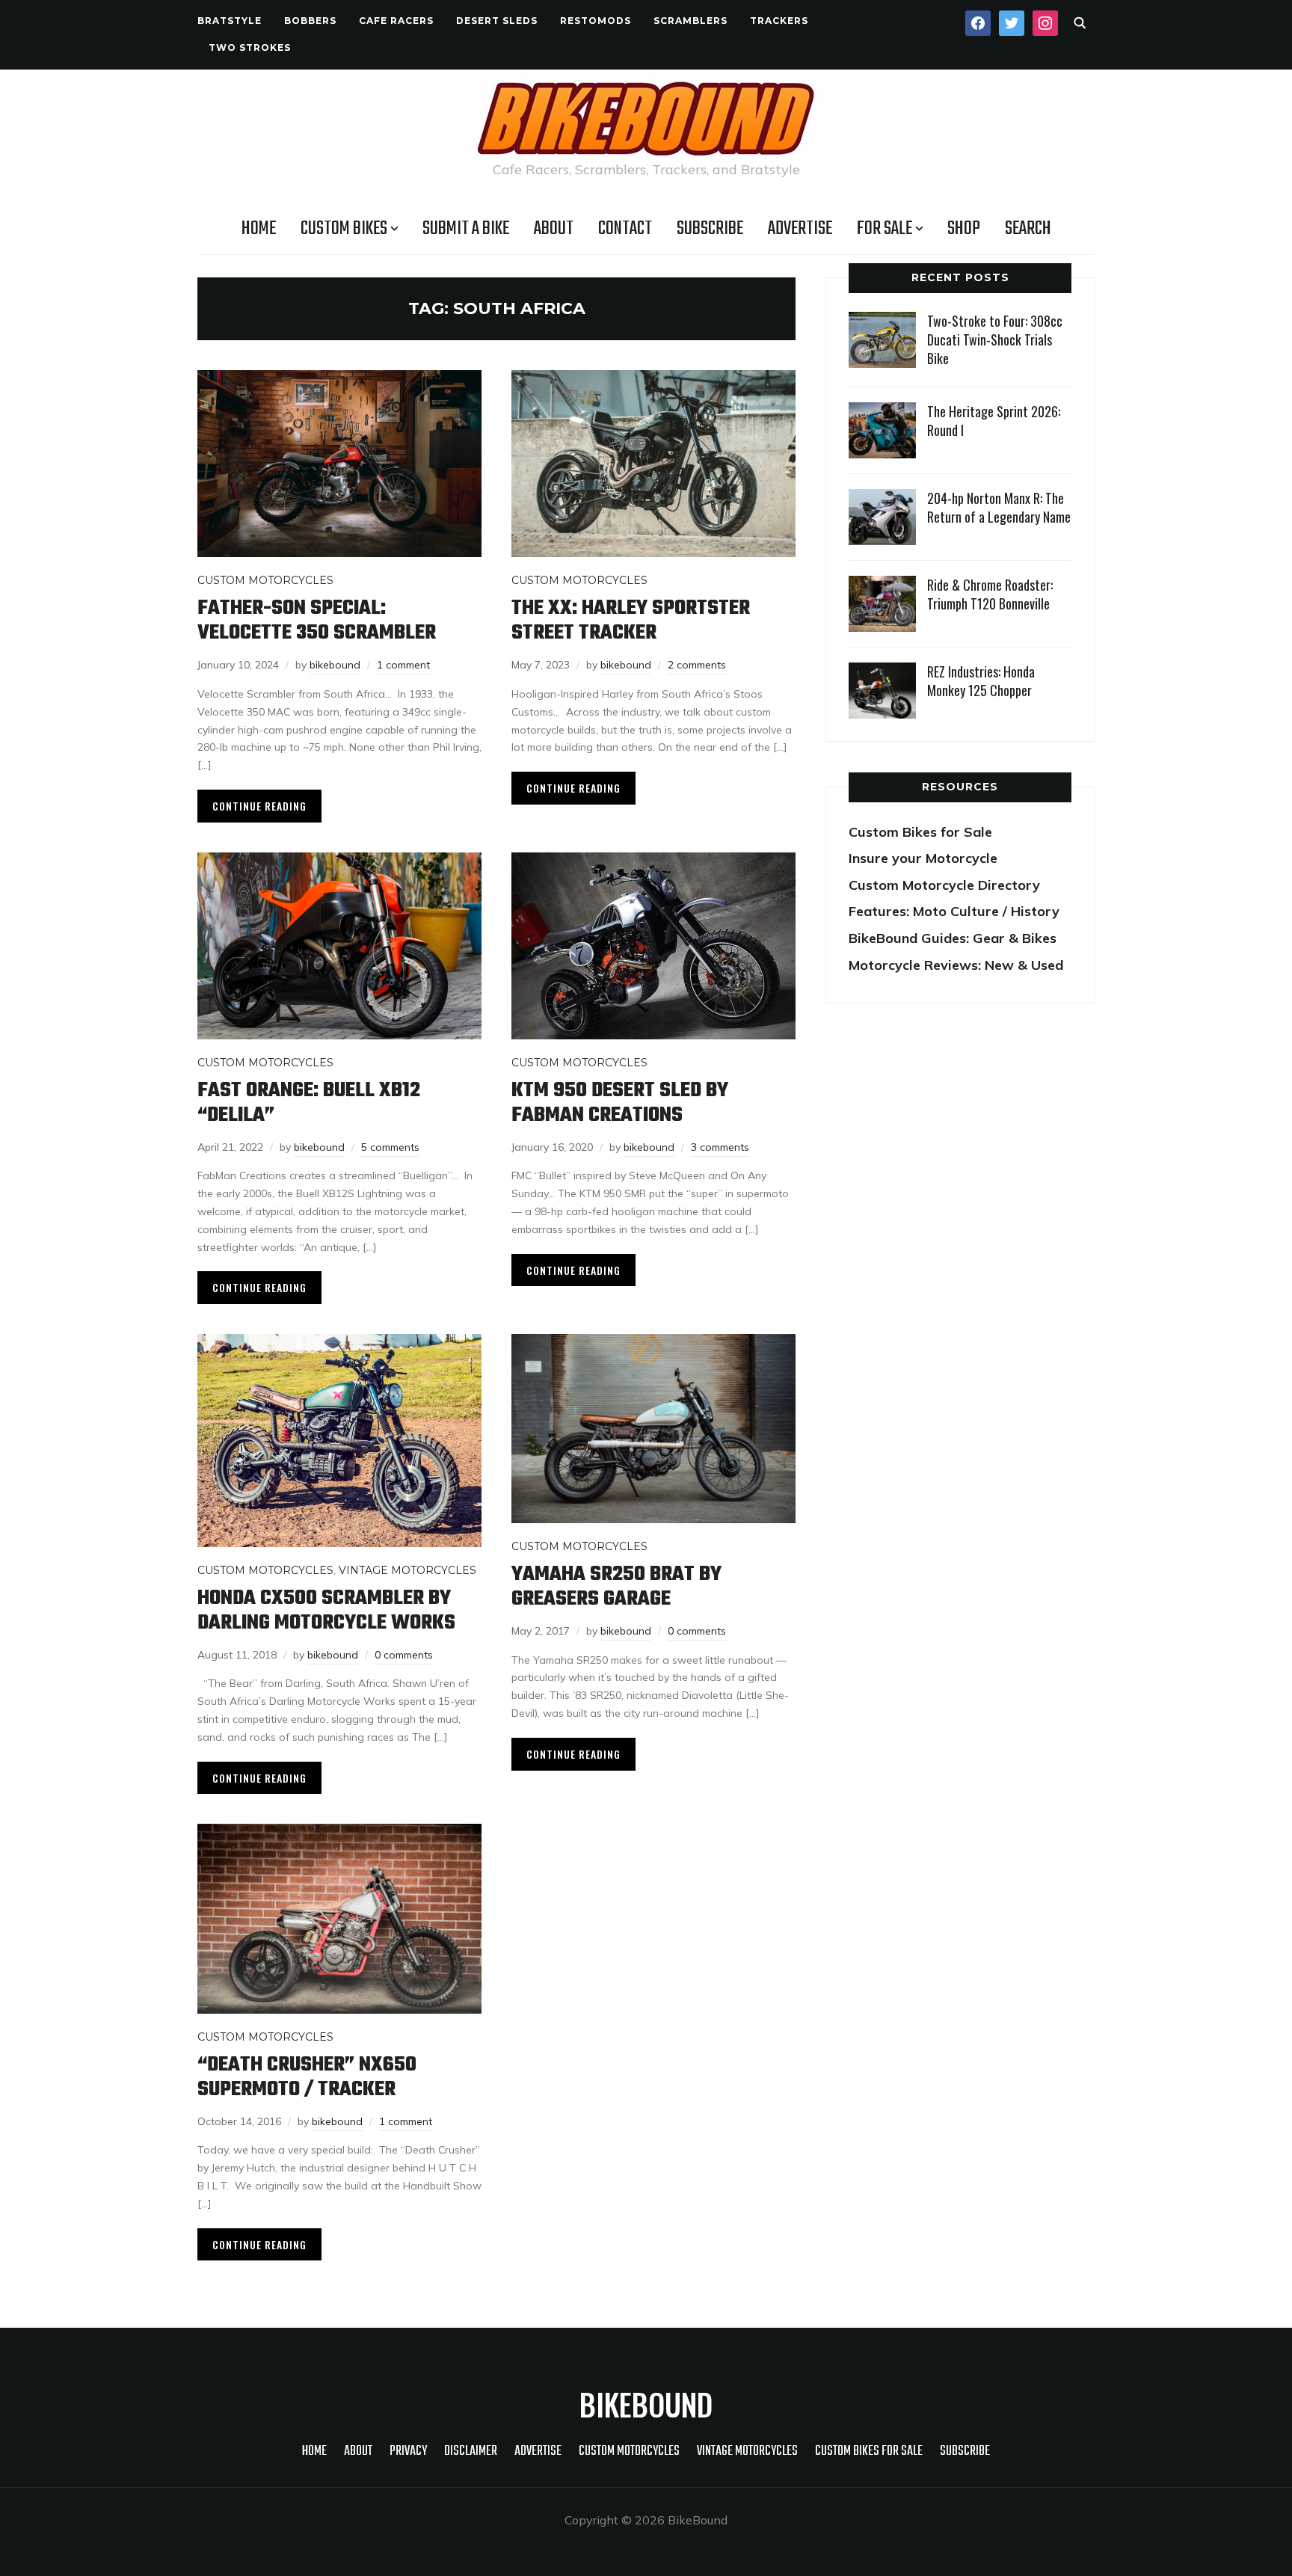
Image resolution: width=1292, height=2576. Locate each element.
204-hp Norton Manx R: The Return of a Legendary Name (999, 507)
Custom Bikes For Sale (869, 2451)
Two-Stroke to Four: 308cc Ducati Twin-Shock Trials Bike (995, 339)
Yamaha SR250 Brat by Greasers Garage (616, 1587)
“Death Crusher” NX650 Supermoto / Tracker (307, 2077)
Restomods (596, 21)
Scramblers (690, 21)
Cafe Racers (396, 21)
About (554, 229)
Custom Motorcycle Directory (944, 885)
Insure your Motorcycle (923, 858)
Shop (964, 229)
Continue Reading (259, 806)
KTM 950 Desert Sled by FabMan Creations (620, 1103)
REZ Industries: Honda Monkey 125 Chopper (981, 681)
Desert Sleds (497, 21)
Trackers (779, 21)
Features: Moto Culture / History (954, 911)
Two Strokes (250, 47)
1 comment (403, 665)
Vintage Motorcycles (407, 1570)
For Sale (885, 229)
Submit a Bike (466, 229)
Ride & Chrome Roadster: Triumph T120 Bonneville (990, 594)
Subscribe (710, 229)
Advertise (800, 229)
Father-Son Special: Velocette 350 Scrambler (317, 621)
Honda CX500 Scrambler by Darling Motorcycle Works (326, 1611)
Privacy (408, 2451)
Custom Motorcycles (265, 580)
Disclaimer (471, 2451)
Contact (625, 229)
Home (259, 229)
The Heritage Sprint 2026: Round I (994, 421)
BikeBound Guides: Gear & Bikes (953, 938)
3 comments (720, 1147)
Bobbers (310, 21)
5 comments (390, 1147)
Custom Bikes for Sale (920, 832)
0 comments (404, 1655)
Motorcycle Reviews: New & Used (956, 965)
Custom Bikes (344, 229)
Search (1028, 229)
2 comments (697, 665)
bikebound (335, 665)
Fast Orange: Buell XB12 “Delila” (309, 1103)
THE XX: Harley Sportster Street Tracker (631, 621)
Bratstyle (230, 21)
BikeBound (646, 2404)
